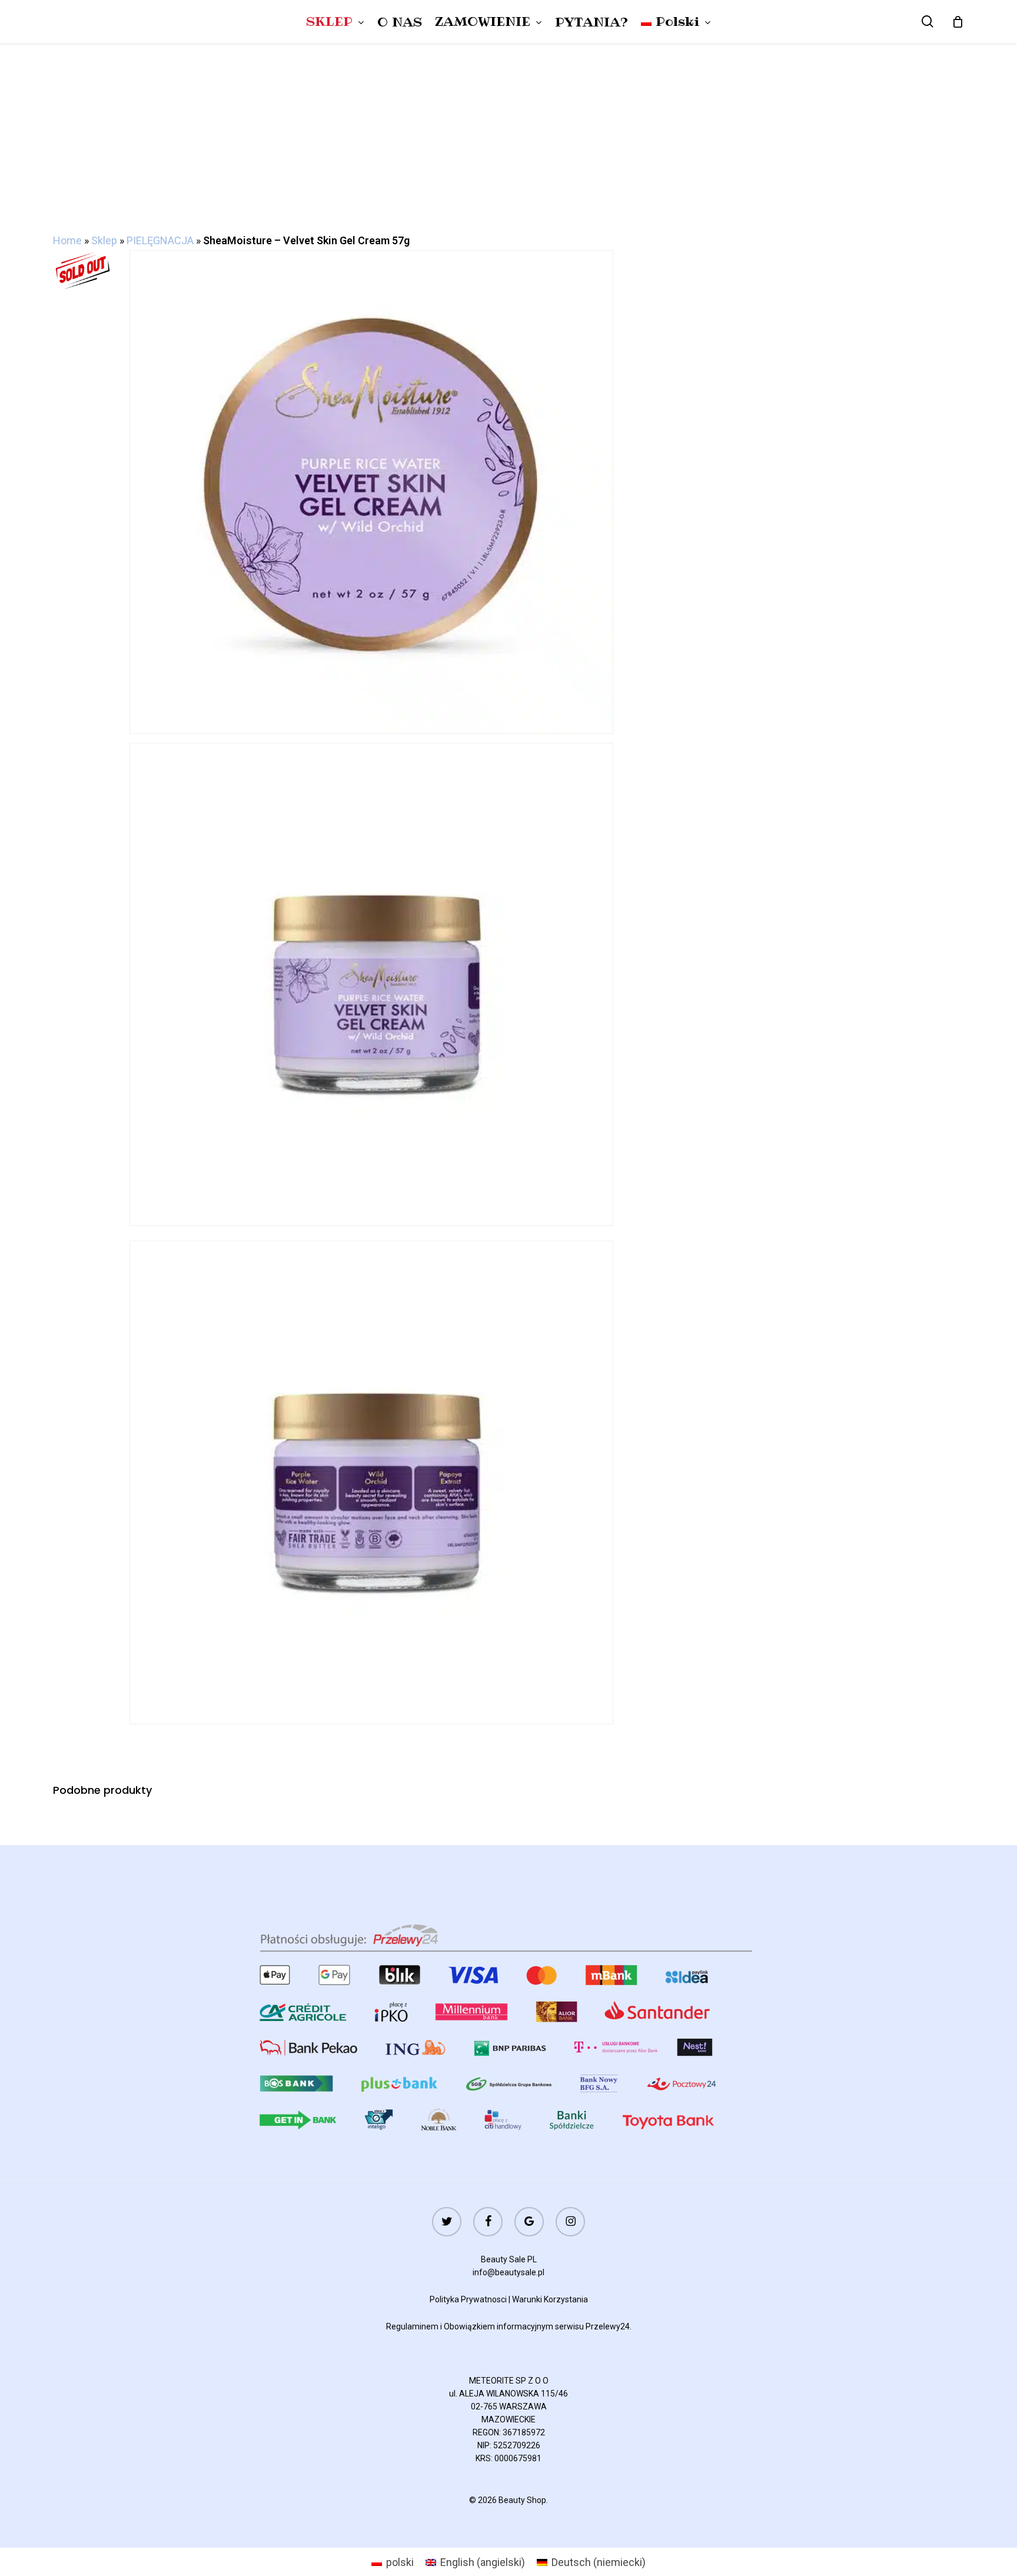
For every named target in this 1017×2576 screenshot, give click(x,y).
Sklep (104, 240)
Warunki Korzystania (550, 2299)
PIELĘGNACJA (160, 240)
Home (67, 240)
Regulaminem (412, 2326)
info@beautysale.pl (508, 2272)
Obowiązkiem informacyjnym (498, 2326)
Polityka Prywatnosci (468, 2299)
